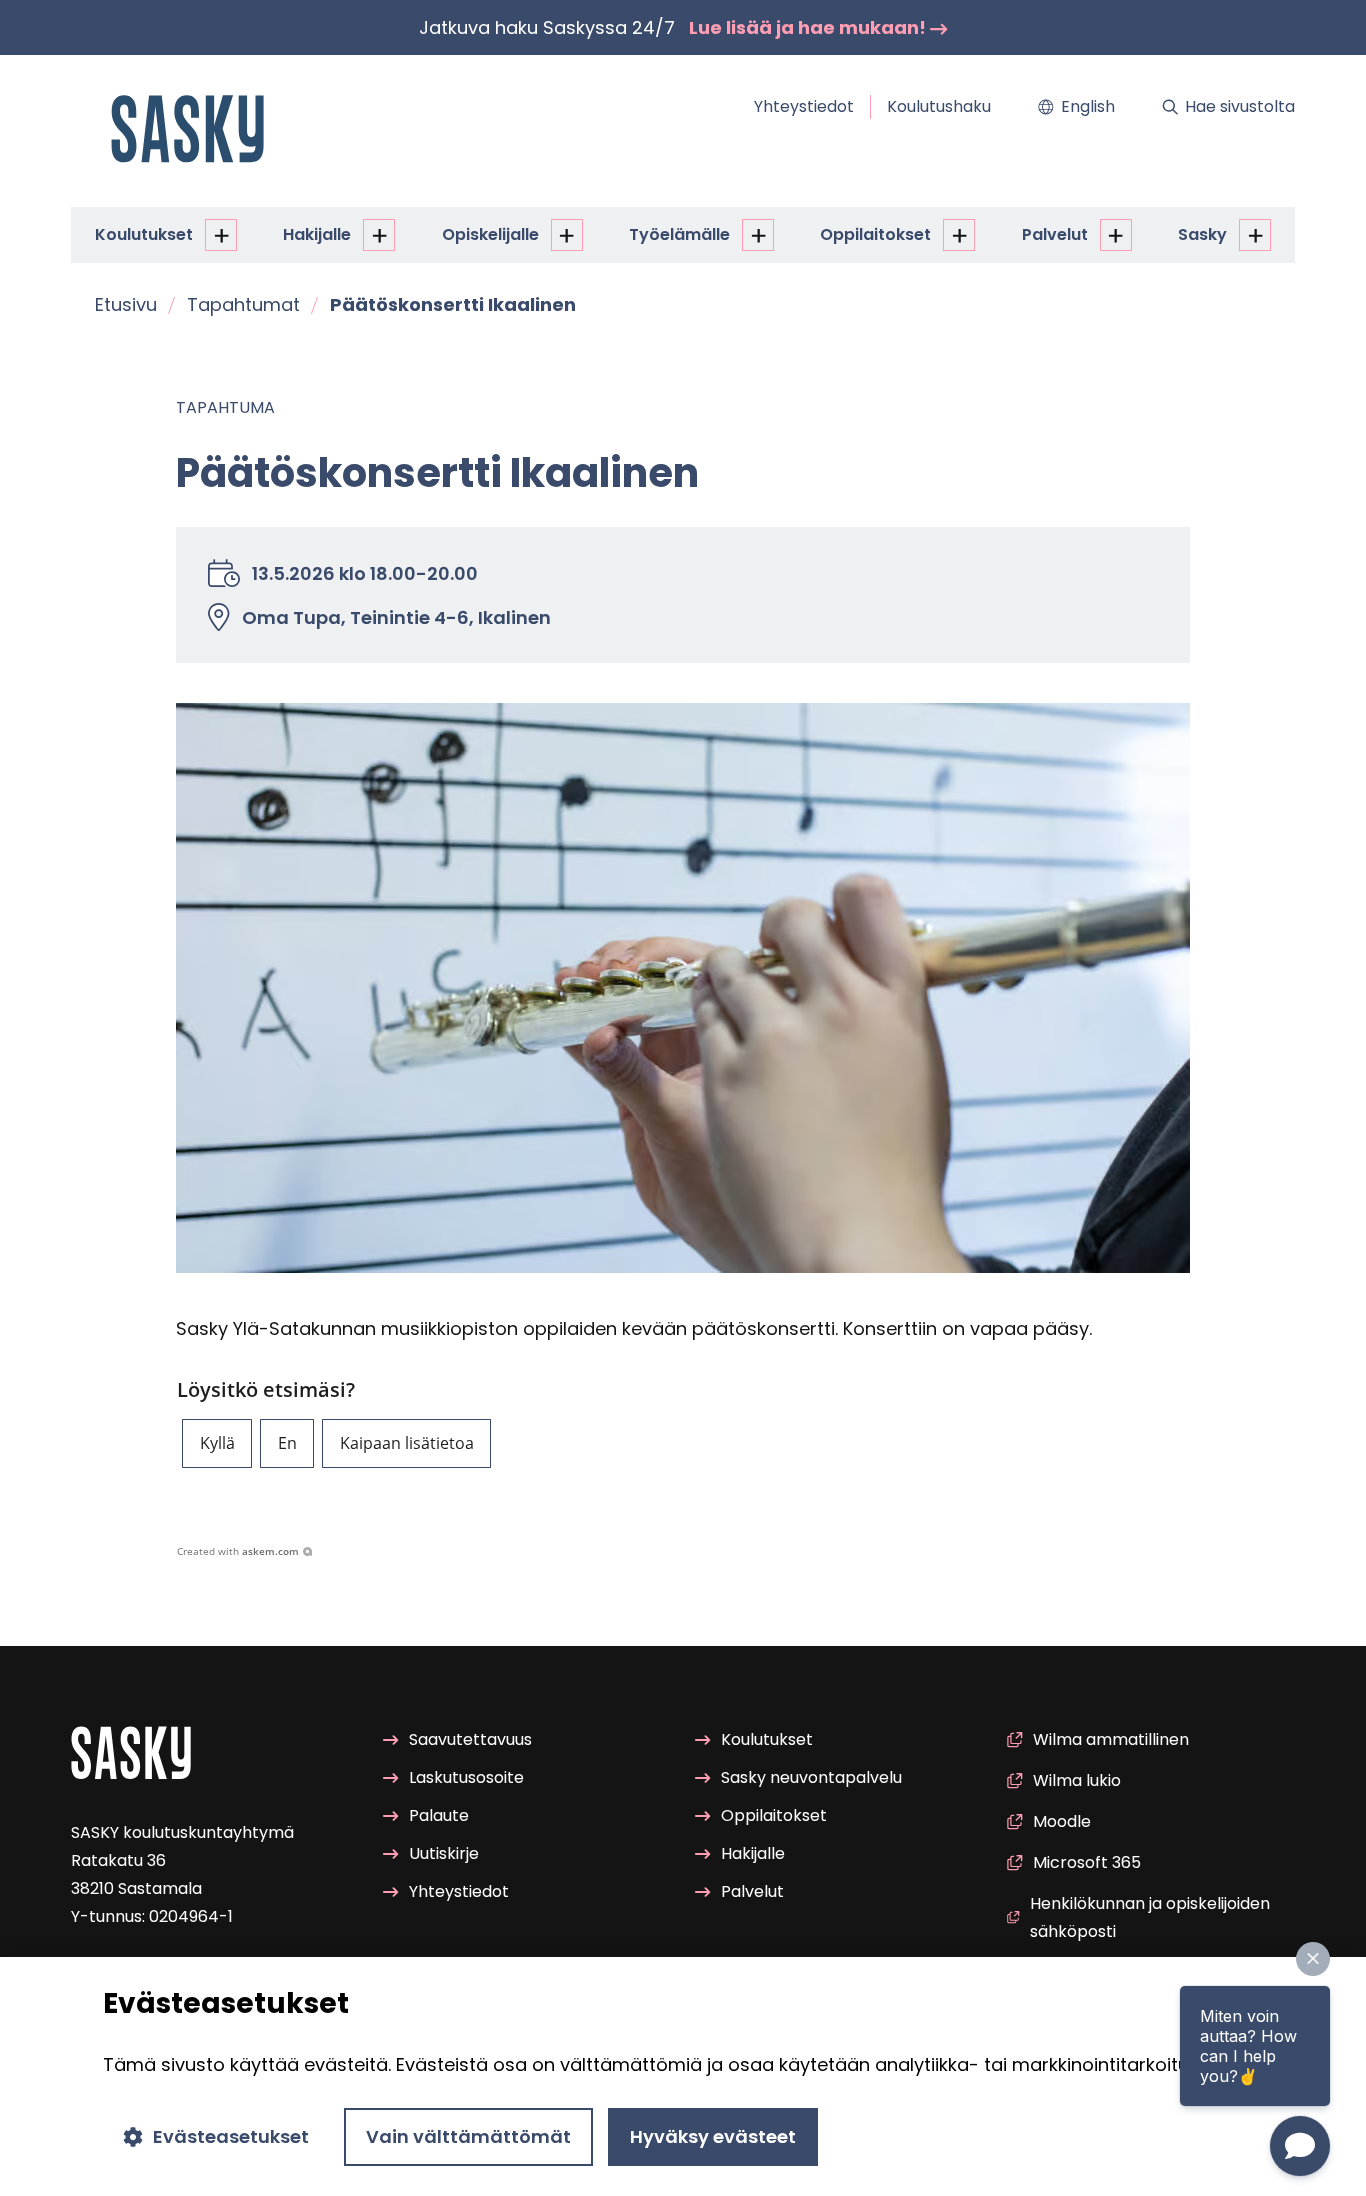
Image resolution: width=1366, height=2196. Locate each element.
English (1088, 106)
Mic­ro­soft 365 (1087, 1862)
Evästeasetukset (231, 2136)
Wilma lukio (1077, 1780)
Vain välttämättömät (468, 2136)
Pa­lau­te (439, 1815)
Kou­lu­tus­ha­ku (939, 106)
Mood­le (1062, 1821)
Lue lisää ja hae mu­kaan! (809, 27)
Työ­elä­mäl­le (679, 234)
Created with (238, 1551)
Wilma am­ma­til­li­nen (1111, 1739)
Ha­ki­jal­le (317, 234)
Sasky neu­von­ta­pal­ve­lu (811, 1777)
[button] (217, 1443)
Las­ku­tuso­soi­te (466, 1777)
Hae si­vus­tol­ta (1240, 106)
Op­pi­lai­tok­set (875, 234)
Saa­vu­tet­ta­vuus (470, 1739)
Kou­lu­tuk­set (144, 234)
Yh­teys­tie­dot (804, 106)
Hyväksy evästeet (713, 2136)
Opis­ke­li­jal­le (490, 234)
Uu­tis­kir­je (444, 1853)
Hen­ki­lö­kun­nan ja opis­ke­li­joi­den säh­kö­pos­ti (1150, 1917)
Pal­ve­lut (1055, 234)
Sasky (1202, 234)
